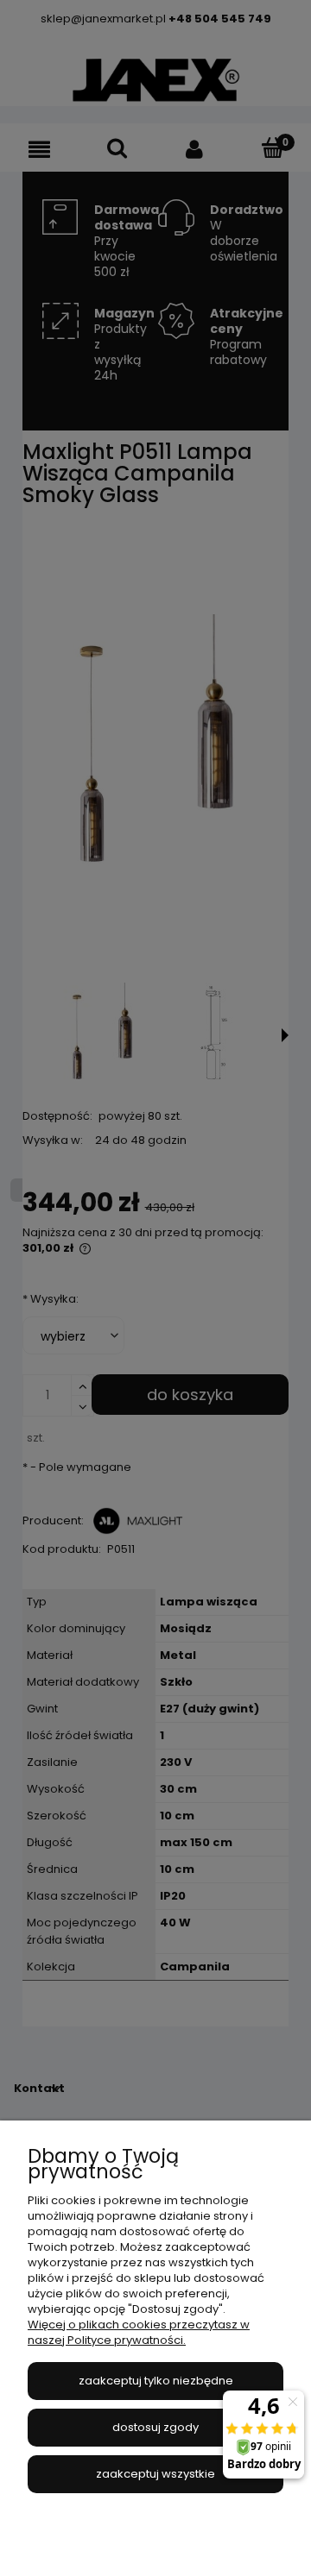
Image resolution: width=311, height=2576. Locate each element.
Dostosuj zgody (155, 2427)
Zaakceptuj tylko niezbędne (156, 2381)
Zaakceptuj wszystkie (155, 2474)
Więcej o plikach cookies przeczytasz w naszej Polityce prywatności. (139, 2332)
